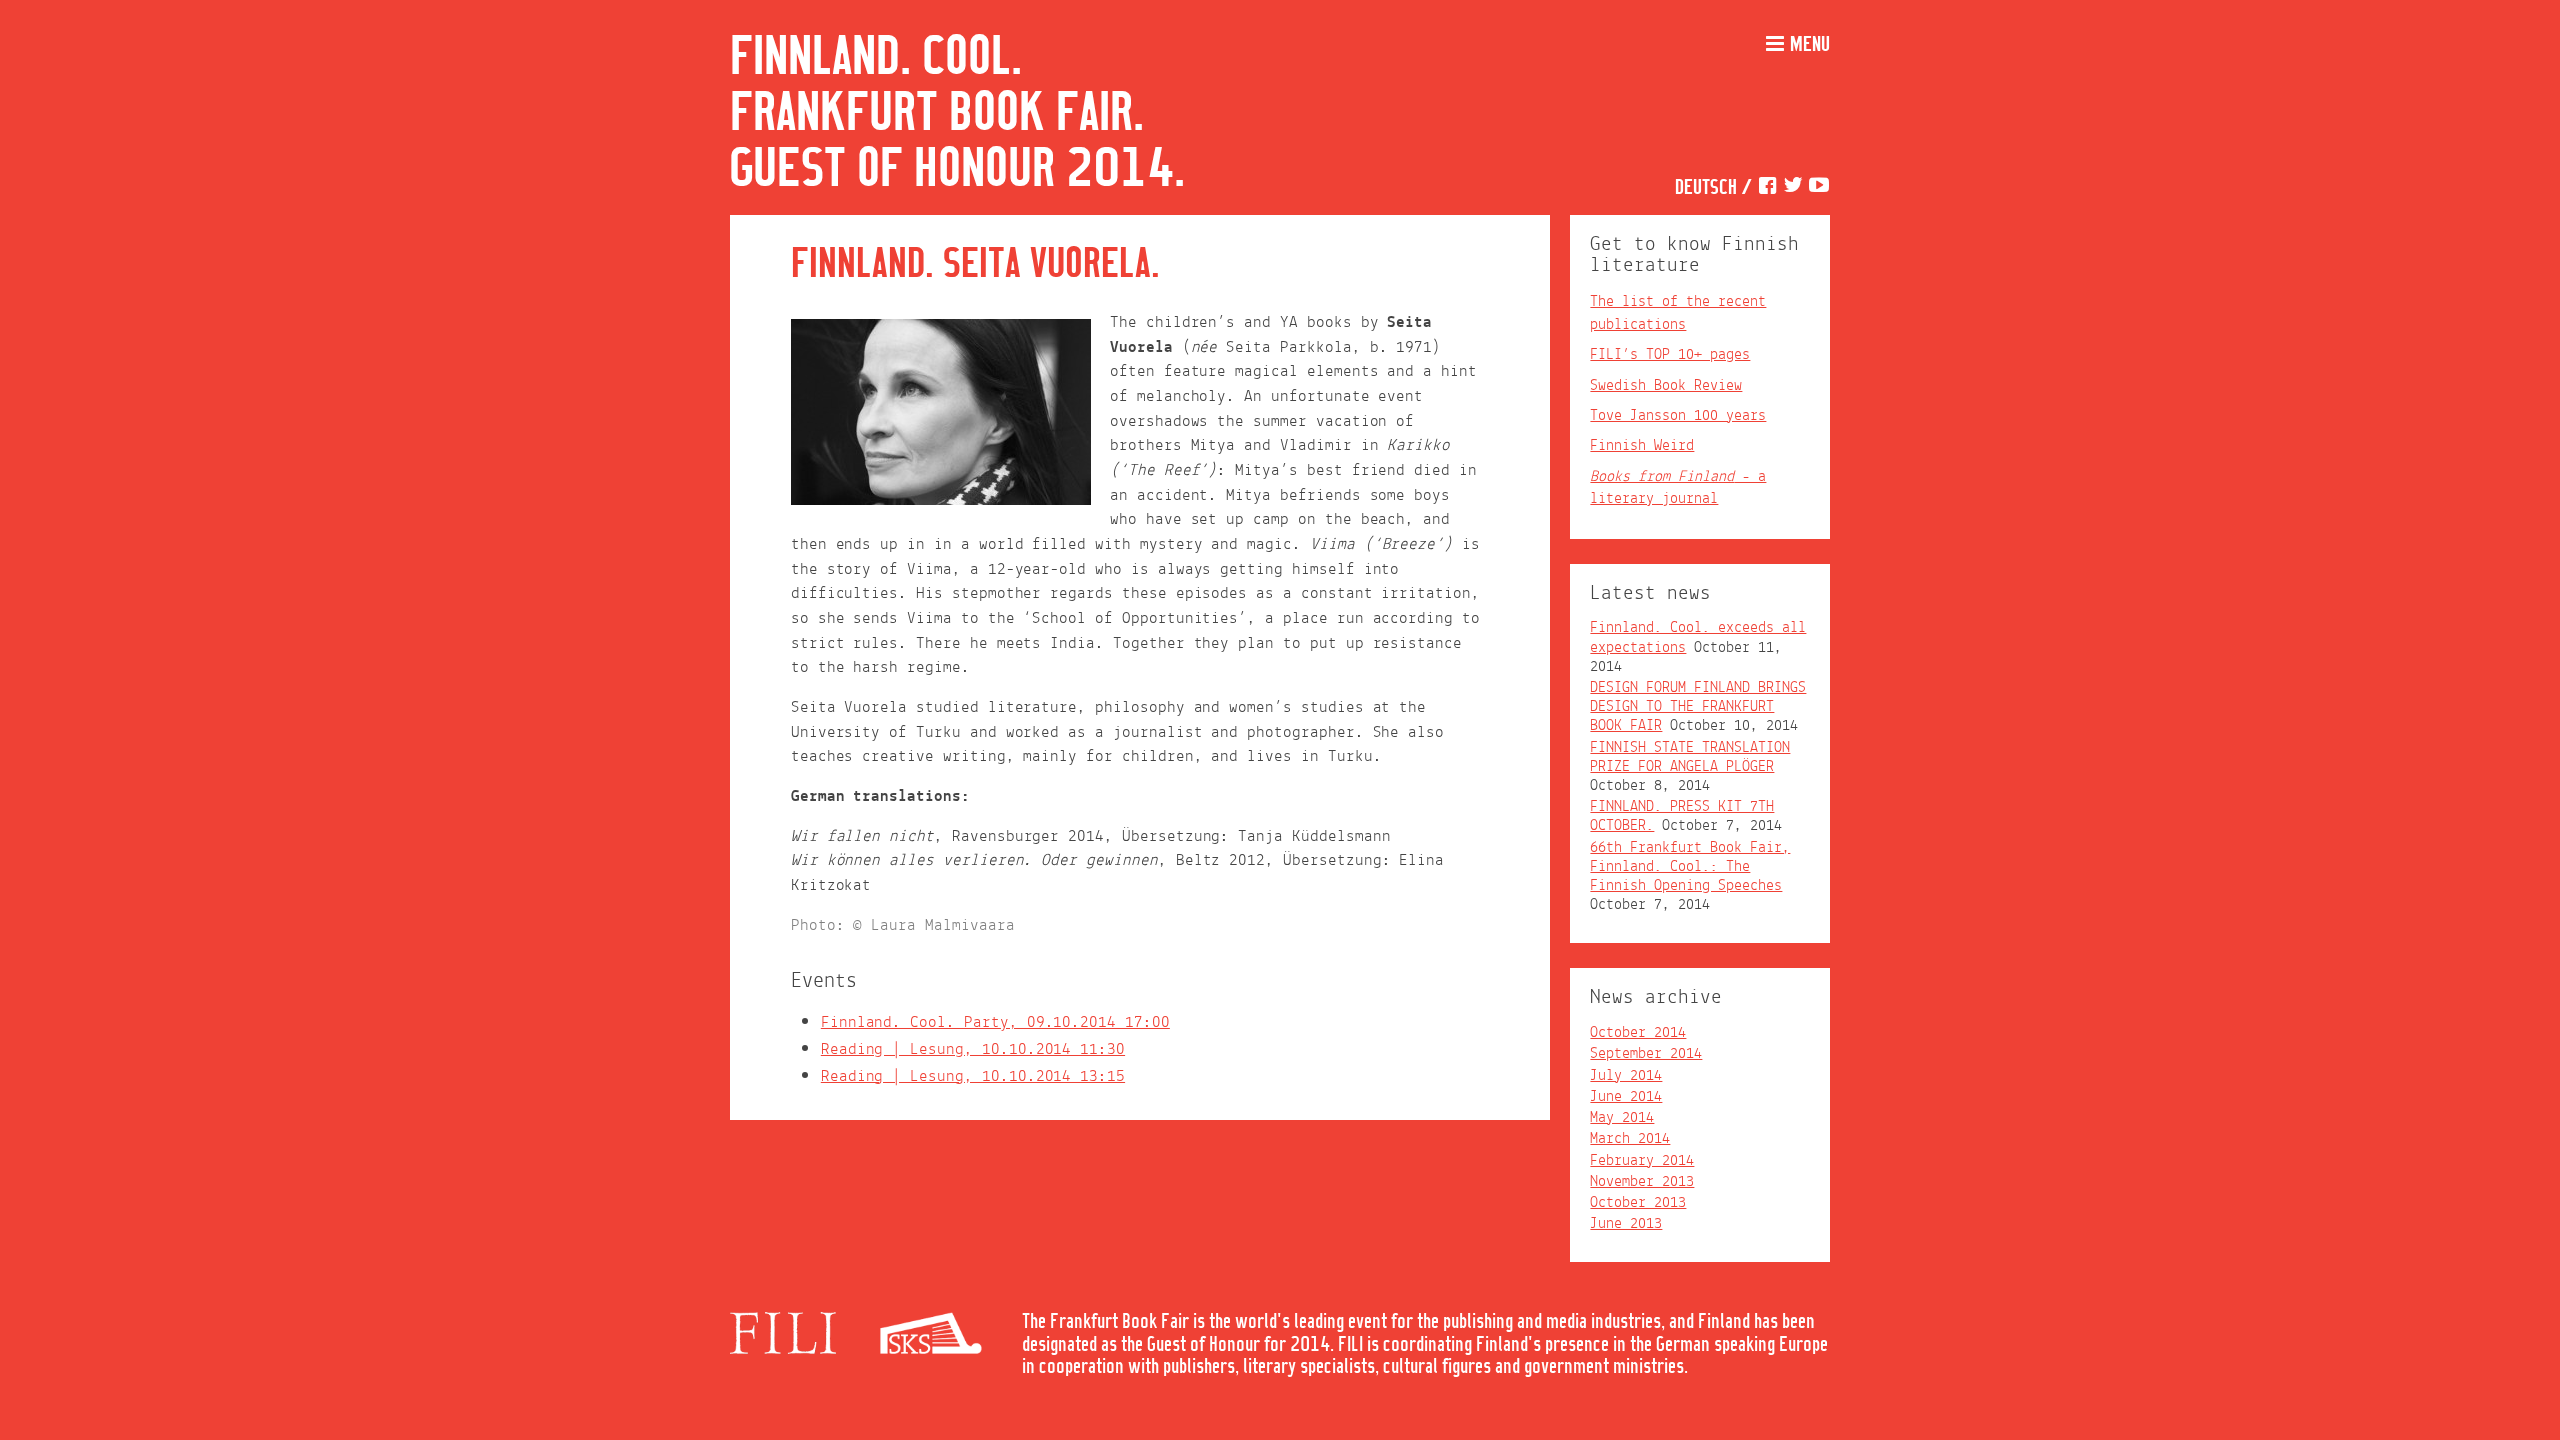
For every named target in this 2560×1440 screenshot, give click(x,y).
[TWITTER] (1793, 188)
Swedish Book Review (1666, 386)
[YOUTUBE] (1819, 188)
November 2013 (1642, 1182)
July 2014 (1626, 1076)
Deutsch (1706, 188)
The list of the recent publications (1678, 313)
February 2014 (1642, 1161)
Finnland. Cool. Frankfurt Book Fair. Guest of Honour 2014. (957, 114)
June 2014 (1626, 1097)
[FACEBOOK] (1767, 188)
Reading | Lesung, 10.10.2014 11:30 (973, 1049)
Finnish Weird (1642, 446)
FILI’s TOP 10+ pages (1670, 355)
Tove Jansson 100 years (1678, 416)
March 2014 (1630, 1139)
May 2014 (1622, 1118)
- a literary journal (1678, 488)
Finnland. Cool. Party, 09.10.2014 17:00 (995, 1022)
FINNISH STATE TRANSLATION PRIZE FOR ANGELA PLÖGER (1690, 757)
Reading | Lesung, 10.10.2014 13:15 (973, 1076)
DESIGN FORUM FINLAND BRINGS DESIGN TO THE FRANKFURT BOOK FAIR (1698, 707)
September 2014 (1646, 1054)
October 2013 (1638, 1203)
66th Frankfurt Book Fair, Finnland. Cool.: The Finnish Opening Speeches (1690, 867)
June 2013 (1626, 1224)
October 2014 (1638, 1033)
